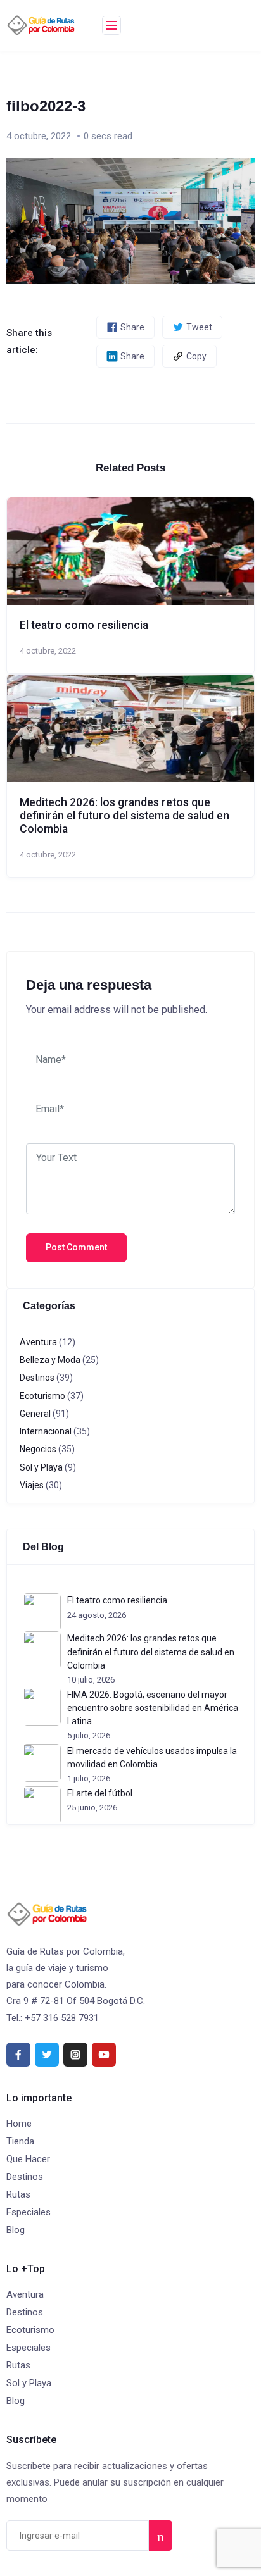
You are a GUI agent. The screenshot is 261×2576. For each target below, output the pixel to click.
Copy (196, 356)
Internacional (46, 1431)
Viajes (32, 1485)
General (35, 1414)
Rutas (18, 2194)
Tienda (20, 2141)
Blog (16, 2230)
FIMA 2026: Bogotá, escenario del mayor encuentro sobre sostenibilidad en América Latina (153, 1708)
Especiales (29, 2212)
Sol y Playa (41, 1467)
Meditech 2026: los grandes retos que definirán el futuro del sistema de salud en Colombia (124, 816)
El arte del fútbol (100, 1793)
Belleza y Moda (50, 1360)
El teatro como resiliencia (84, 625)
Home (19, 2124)
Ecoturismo (42, 1396)
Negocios (38, 1449)
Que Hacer (28, 2159)
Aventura (38, 1342)
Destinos (37, 1378)
